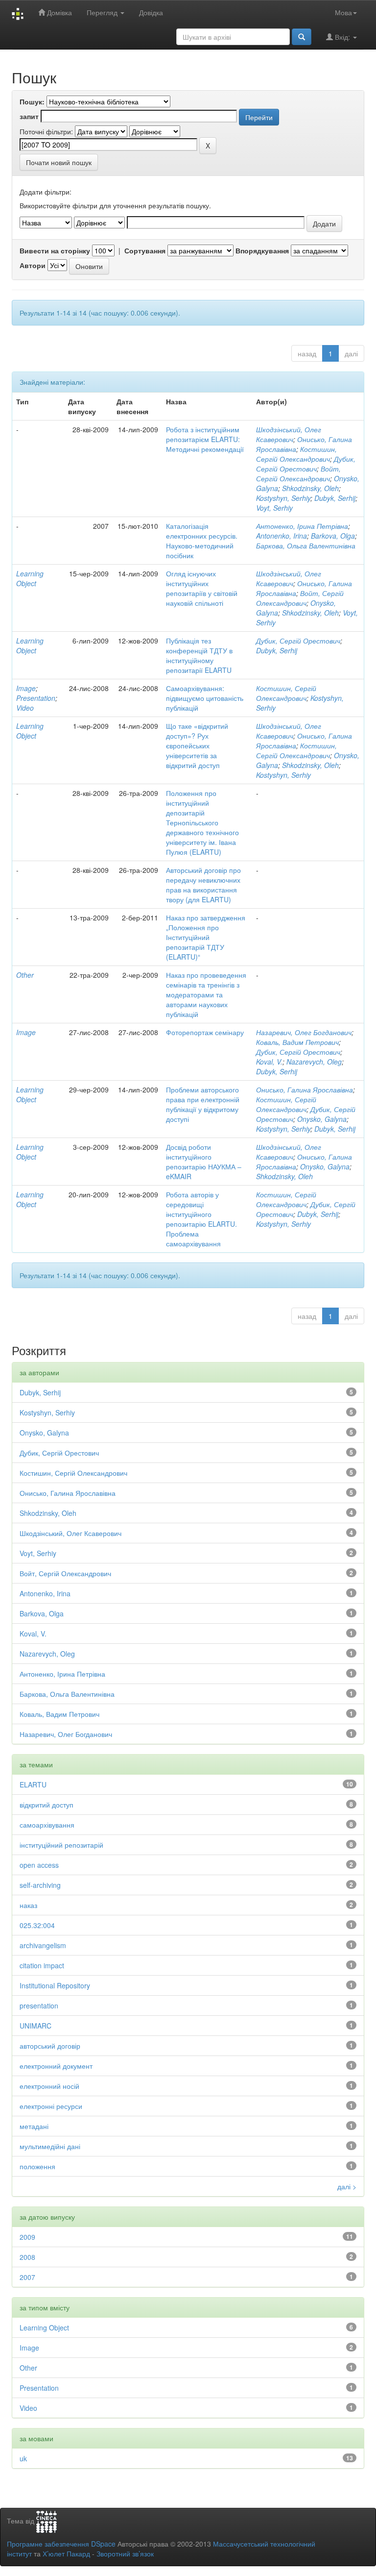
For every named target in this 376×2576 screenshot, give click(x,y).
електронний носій (49, 2086)
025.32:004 (37, 1925)
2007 (27, 2277)
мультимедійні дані (50, 2146)
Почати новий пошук (59, 162)
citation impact (42, 1965)
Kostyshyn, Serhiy (283, 498)
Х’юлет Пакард (66, 2553)
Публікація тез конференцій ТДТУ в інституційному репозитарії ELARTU (199, 655)
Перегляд (103, 12)
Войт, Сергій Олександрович (298, 473)
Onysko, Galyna (322, 1119)
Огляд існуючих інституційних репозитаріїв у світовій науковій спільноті (202, 588)
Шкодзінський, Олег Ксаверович (289, 434)
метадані (34, 2126)
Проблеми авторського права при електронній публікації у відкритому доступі (203, 1104)
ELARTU (33, 1784)
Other (25, 975)
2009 (27, 2237)
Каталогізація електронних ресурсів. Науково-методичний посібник (202, 541)
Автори (33, 265)
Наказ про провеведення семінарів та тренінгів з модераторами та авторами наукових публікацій (206, 994)
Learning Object (30, 578)
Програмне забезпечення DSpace (61, 2544)
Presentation (36, 698)
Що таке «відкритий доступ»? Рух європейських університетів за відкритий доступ (197, 745)
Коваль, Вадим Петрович (297, 1042)
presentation (39, 2006)
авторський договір (50, 2046)
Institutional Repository (55, 1985)
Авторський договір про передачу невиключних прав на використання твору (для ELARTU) (203, 885)
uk (23, 2458)
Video (25, 708)
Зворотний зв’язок (125, 2553)
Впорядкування (262, 250)
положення (37, 2166)
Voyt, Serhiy (274, 508)
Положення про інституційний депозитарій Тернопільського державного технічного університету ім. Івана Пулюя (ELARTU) (202, 822)
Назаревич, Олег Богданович (304, 1032)
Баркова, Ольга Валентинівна (306, 545)
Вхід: (342, 37)
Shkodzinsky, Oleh (310, 488)
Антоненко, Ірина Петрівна (302, 526)
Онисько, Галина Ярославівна (305, 1090)
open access (39, 1865)
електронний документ (56, 2066)
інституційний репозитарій (61, 1845)
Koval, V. (269, 1062)
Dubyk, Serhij (335, 498)
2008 (27, 2257)
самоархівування (47, 1825)
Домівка (59, 12)
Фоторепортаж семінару (205, 1032)
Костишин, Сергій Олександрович (296, 454)
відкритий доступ (47, 1805)
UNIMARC (35, 2026)
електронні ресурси (51, 2106)
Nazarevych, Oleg (314, 1062)
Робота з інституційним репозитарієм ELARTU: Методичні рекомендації (205, 439)
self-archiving (40, 1885)
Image (26, 688)
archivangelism (43, 1945)
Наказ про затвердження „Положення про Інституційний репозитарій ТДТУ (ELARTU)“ (206, 937)
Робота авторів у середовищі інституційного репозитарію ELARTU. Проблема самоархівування (201, 1219)
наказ (28, 1905)
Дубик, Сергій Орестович (306, 464)
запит (29, 116)
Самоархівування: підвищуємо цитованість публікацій (205, 698)
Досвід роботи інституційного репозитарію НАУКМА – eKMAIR (204, 1162)
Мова (343, 12)
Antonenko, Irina (282, 536)
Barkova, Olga (333, 536)
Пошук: (32, 101)
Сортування (145, 250)
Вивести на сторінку (55, 250)
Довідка (151, 12)
